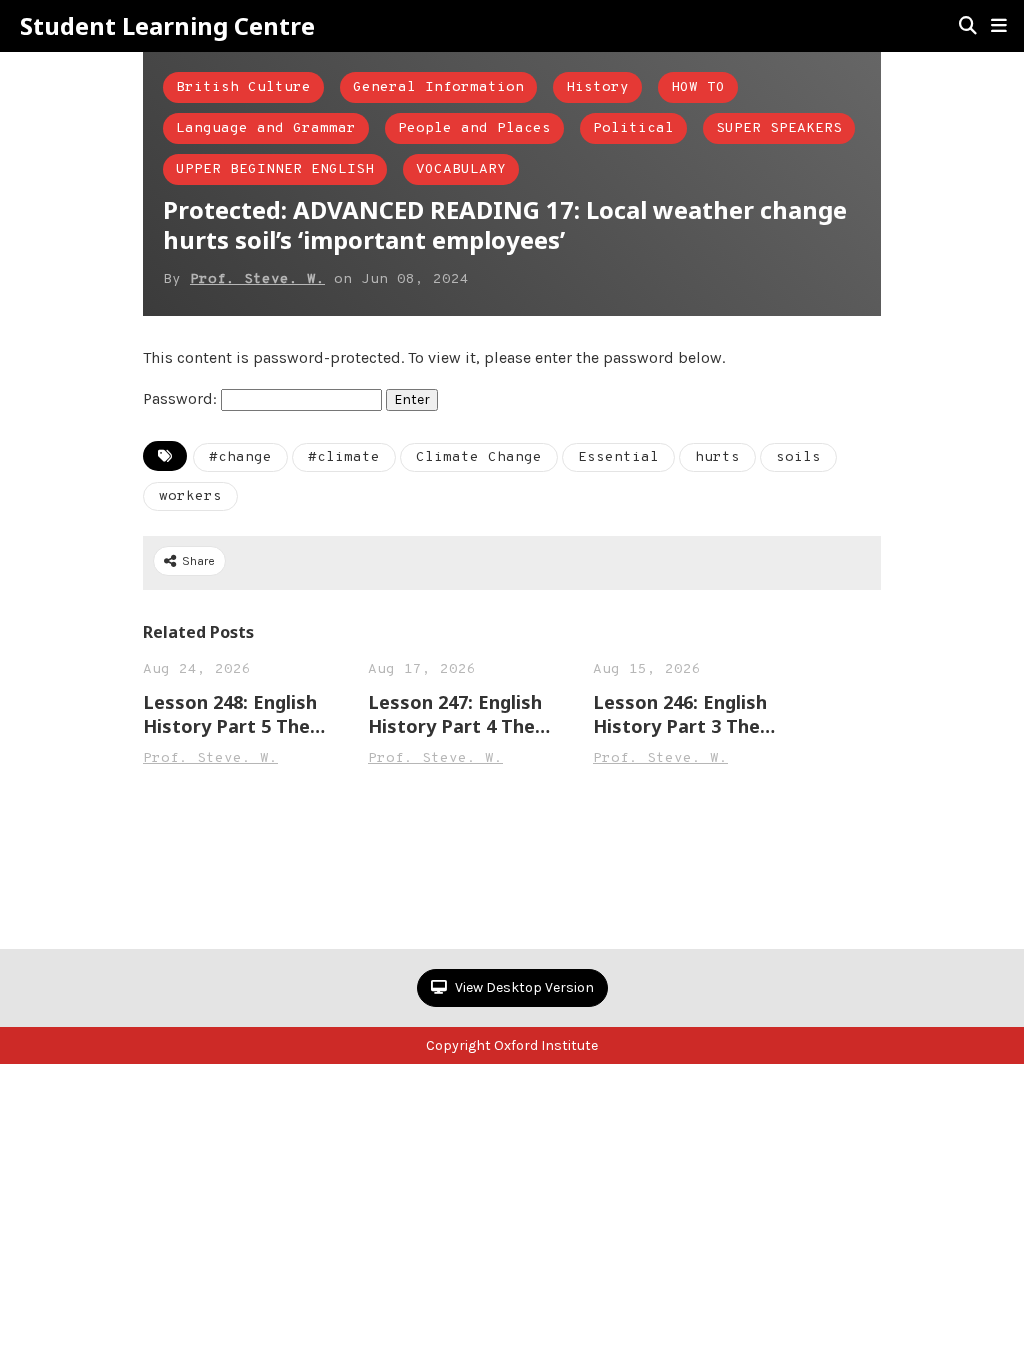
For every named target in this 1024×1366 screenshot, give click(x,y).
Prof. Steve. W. (257, 279)
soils (798, 457)
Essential (618, 457)
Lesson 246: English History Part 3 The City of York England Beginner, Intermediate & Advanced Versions (684, 714)
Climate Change (479, 457)
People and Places (474, 128)
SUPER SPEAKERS (779, 128)
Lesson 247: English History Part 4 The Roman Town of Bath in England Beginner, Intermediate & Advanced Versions (463, 714)
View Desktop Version (523, 987)
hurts (717, 457)
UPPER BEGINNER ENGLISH (275, 169)
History (597, 87)
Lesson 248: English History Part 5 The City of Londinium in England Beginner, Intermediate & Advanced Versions (233, 714)
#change (240, 457)
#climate (344, 457)
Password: (182, 398)
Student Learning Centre (167, 26)
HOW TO (698, 87)
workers (190, 496)
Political (633, 128)
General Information (438, 87)
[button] (999, 26)
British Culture (243, 87)
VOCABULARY (461, 169)
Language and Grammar (266, 128)
